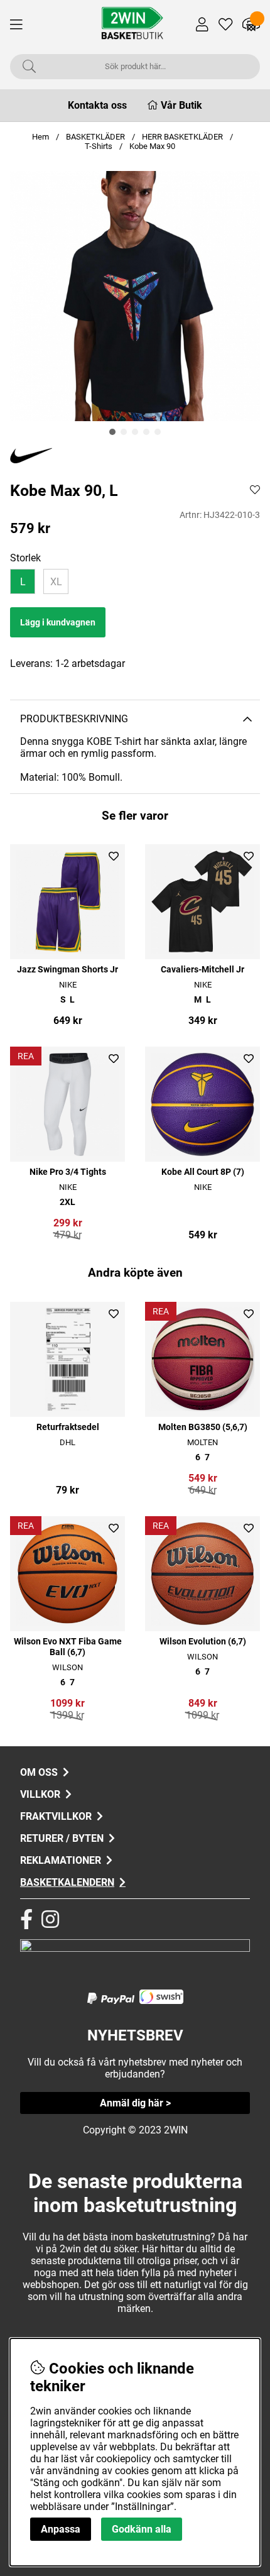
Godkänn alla (142, 2529)
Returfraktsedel (68, 1427)
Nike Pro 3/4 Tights (68, 1172)
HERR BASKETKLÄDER (183, 137)
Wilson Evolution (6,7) (203, 1642)
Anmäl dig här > (135, 2103)
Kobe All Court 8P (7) (203, 1172)
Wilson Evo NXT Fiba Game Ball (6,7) (68, 1647)
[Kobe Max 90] (112, 432)
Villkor (40, 1794)
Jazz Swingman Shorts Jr (67, 970)
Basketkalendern (67, 1882)
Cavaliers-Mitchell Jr (202, 970)
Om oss (39, 1772)
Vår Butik (181, 105)
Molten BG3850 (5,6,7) (203, 1427)
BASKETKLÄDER (95, 137)
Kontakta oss (97, 105)
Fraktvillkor (56, 1816)
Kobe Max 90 (152, 146)
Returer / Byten (62, 1838)
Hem (40, 137)
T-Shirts (100, 146)
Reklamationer (61, 1860)
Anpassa (61, 2529)
